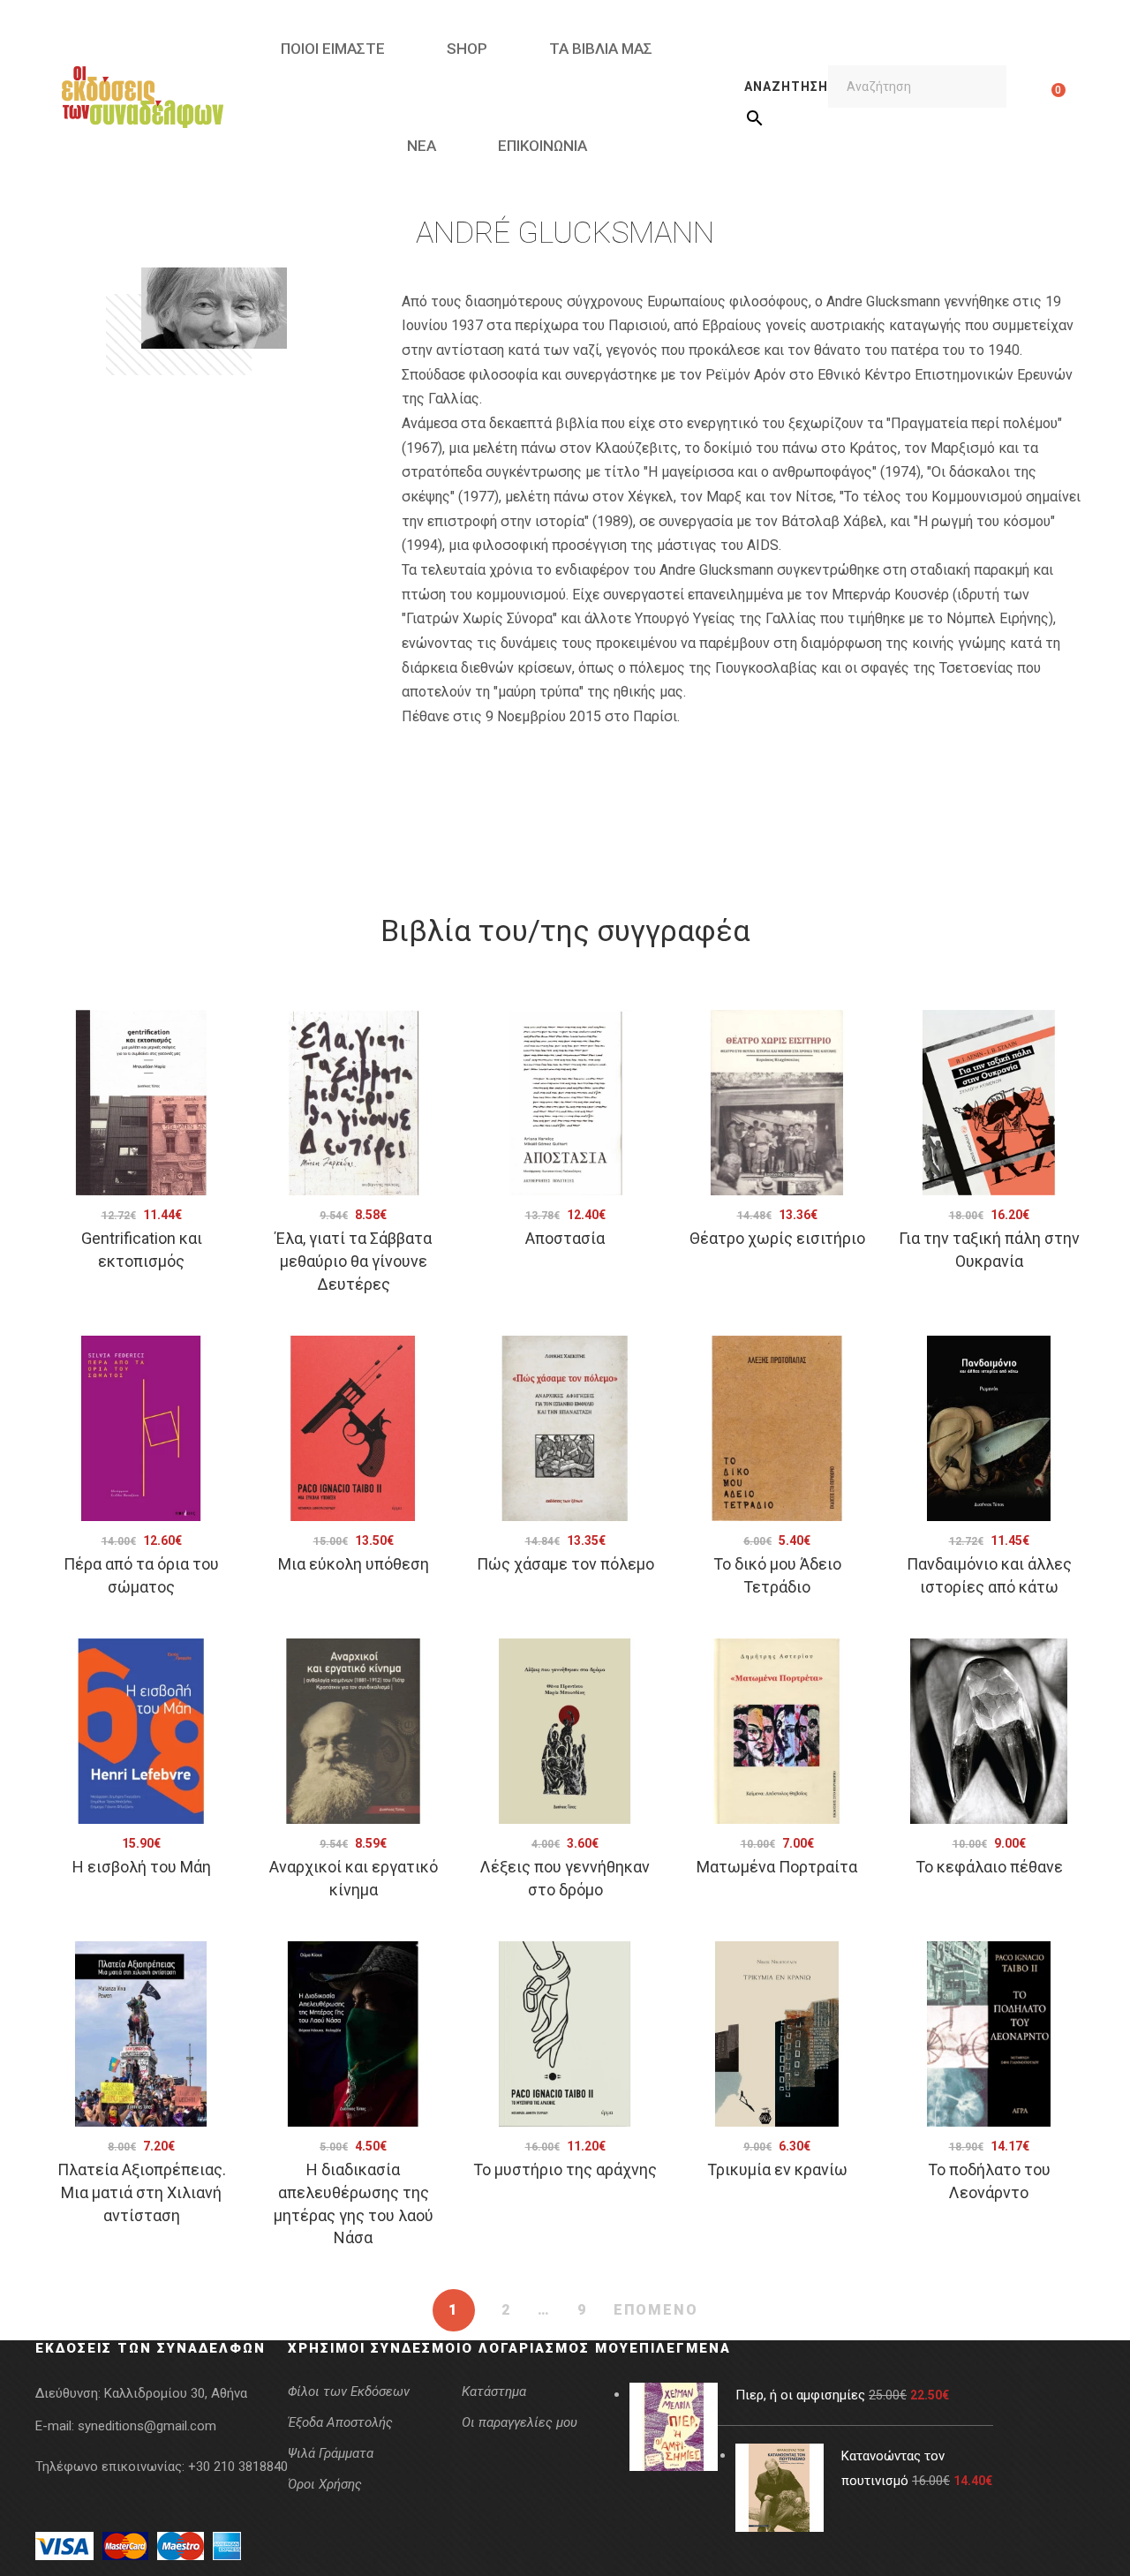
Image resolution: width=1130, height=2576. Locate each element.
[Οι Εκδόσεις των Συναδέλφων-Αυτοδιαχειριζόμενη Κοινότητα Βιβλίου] (143, 97)
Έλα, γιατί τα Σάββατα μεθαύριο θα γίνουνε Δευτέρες (354, 1261)
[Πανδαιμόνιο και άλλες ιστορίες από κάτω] (989, 1428)
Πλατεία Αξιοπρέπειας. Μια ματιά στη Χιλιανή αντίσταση (142, 2192)
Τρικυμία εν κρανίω (777, 2169)
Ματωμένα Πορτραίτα (777, 1867)
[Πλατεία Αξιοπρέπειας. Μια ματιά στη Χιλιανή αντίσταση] (141, 2034)
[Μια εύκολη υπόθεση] (353, 1428)
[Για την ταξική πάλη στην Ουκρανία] (989, 1103)
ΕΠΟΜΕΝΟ (656, 2310)
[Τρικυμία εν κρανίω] (777, 2034)
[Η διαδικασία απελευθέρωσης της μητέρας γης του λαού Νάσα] (353, 2034)
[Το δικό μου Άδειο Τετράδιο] (777, 1428)
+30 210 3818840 (238, 2467)
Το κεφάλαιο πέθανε (989, 1867)
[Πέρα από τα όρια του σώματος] (141, 1428)
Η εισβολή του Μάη (142, 1867)
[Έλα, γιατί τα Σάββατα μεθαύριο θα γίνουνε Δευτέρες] (353, 1103)
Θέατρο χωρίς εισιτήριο (777, 1238)
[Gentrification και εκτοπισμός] (141, 1103)
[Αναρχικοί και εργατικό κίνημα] (353, 1731)
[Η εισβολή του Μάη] (141, 1731)
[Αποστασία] (565, 1103)
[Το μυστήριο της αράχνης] (565, 2034)
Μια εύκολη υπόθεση (354, 1564)
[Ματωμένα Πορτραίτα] (777, 1731)
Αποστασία (565, 1238)
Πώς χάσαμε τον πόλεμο (565, 1564)
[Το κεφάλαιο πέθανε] (989, 1731)
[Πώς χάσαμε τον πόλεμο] (565, 1428)
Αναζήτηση (786, 87)
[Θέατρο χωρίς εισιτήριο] (777, 1103)
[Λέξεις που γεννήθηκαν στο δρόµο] (565, 1731)
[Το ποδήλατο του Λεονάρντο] (989, 2034)
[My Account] (1031, 97)
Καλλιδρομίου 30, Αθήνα (176, 2393)
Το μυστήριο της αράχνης (565, 2169)
